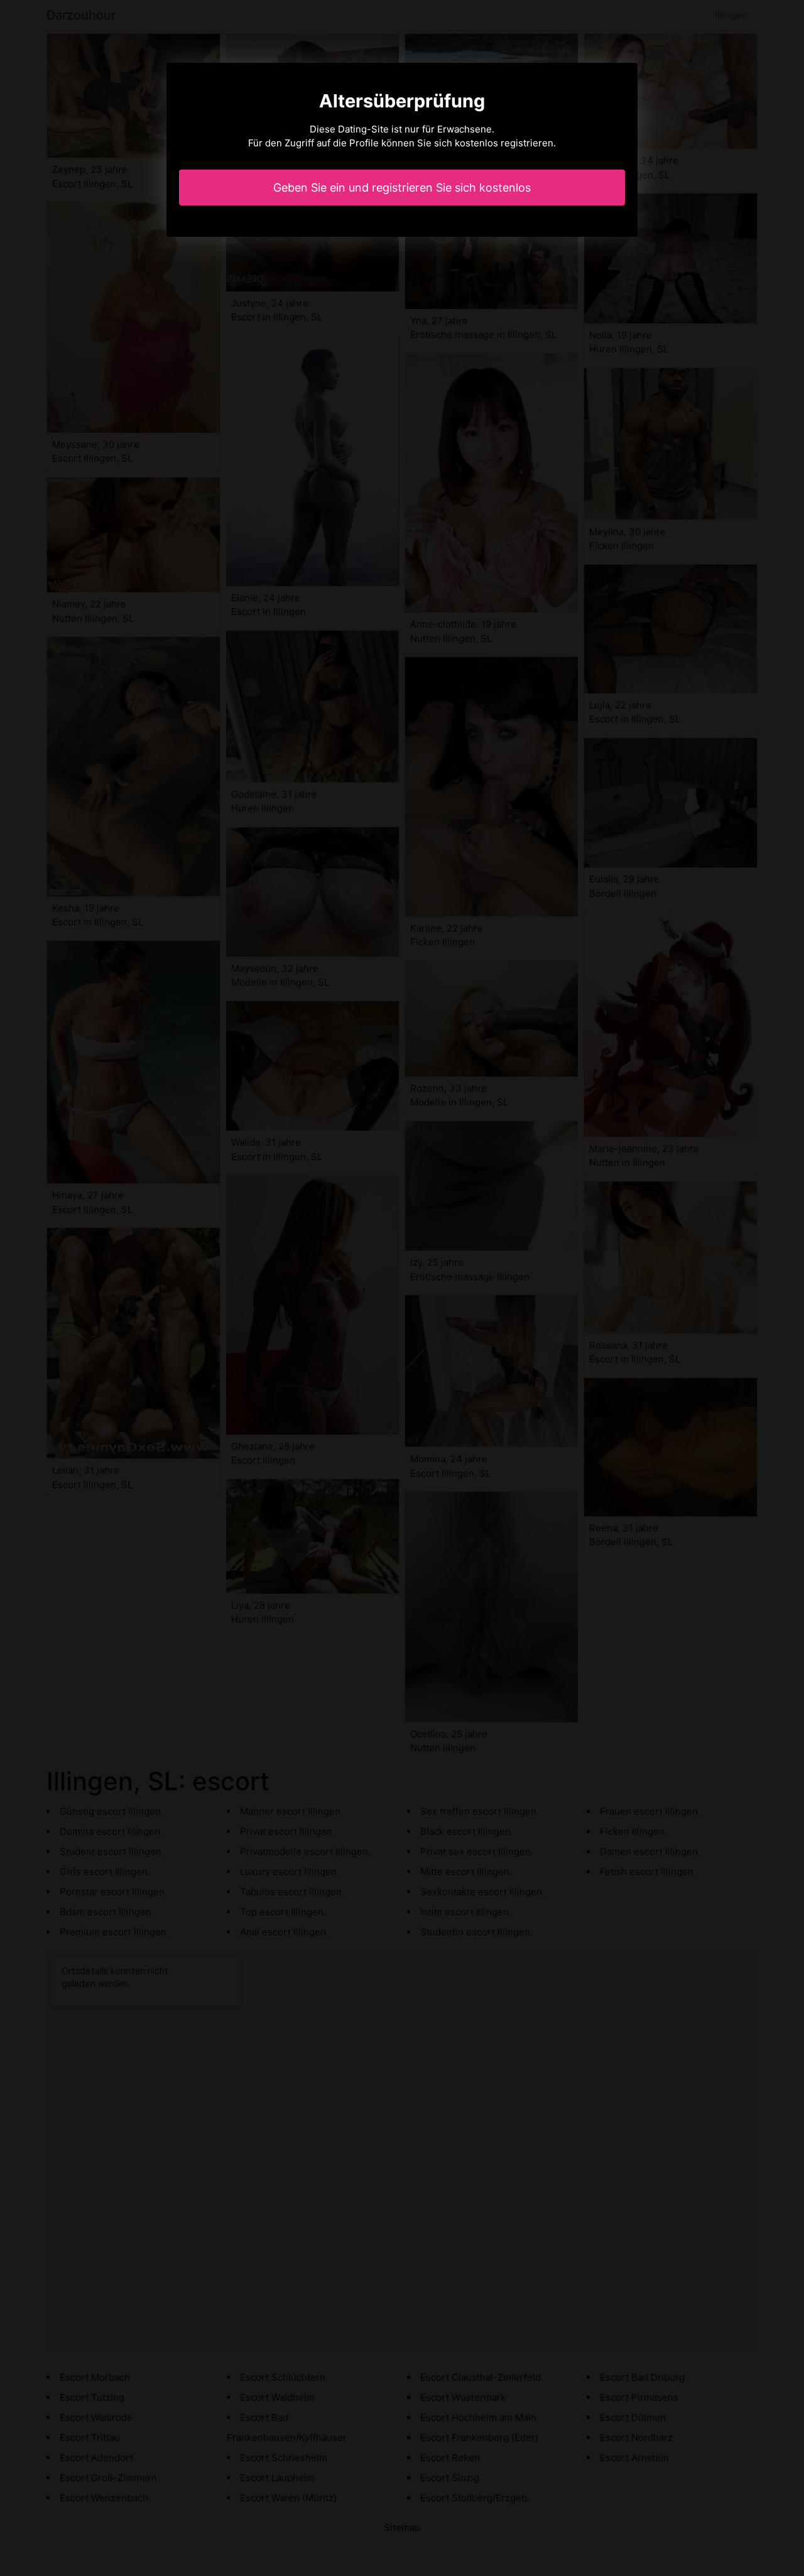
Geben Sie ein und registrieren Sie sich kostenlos (402, 187)
